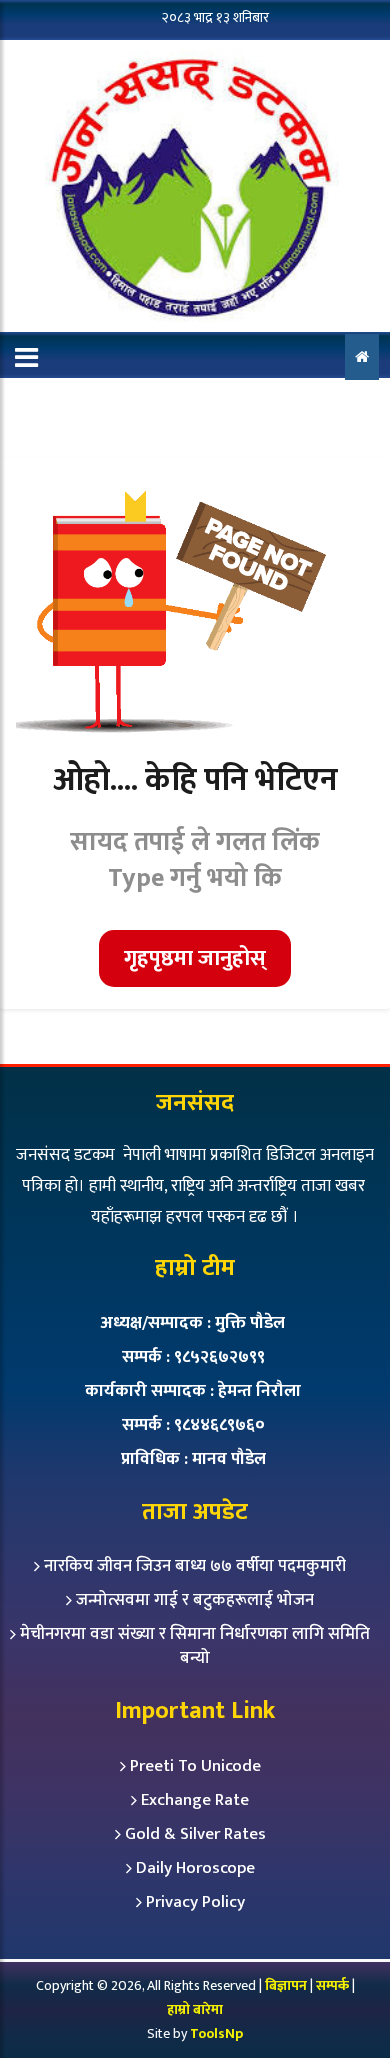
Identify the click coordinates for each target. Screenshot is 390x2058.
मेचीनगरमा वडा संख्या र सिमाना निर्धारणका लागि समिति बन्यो (195, 1646)
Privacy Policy (195, 1902)
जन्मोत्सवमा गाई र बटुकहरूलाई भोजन (195, 1600)
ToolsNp (216, 2033)
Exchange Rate (195, 1800)
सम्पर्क (334, 1985)
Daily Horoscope (195, 1868)
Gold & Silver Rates (195, 1834)
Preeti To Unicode (195, 1766)
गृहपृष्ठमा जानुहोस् (195, 958)
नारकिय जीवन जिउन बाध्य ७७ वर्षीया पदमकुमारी (195, 1566)
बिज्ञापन (286, 1985)
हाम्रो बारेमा (195, 2009)
